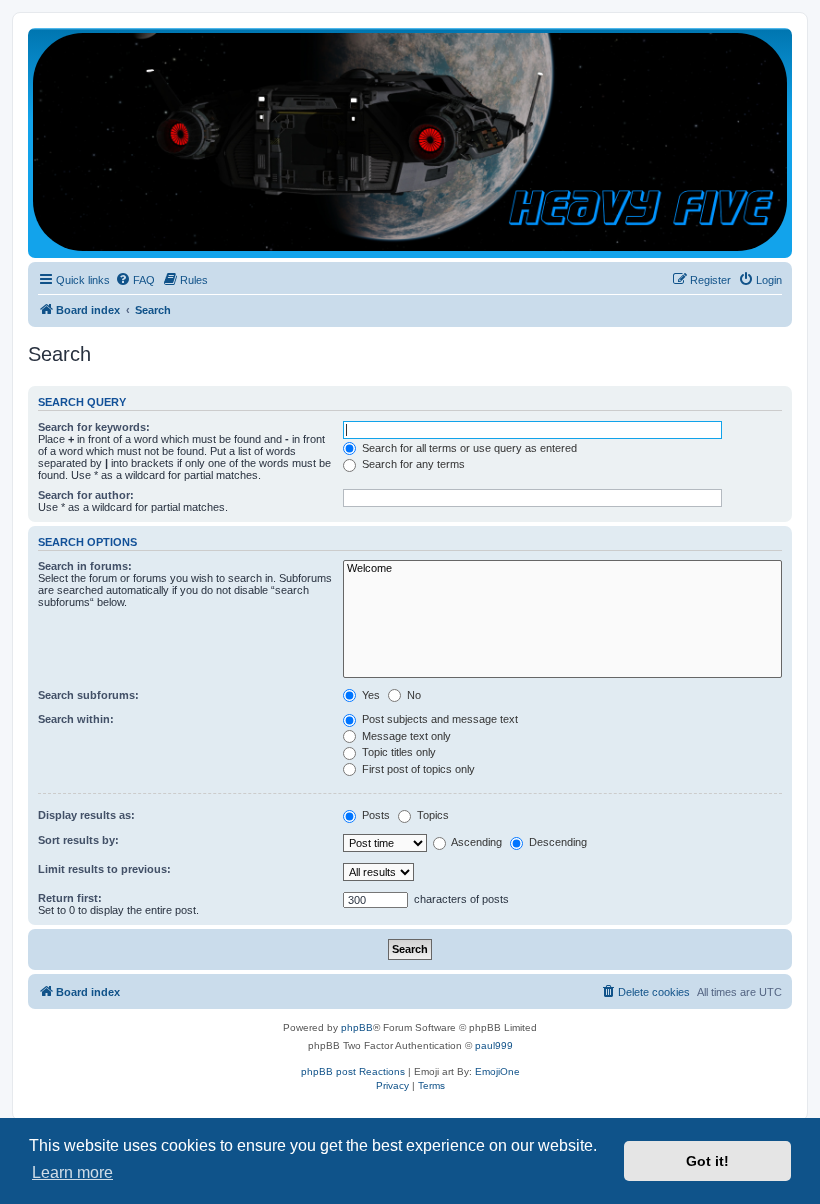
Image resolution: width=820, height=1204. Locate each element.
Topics (431, 815)
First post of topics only (417, 769)
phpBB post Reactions (353, 1071)
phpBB (357, 1027)
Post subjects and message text (438, 719)
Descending (556, 842)
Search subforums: (88, 695)
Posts (374, 815)
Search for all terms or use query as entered (468, 448)
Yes (369, 695)
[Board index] (410, 142)
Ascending (475, 842)
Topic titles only (397, 752)
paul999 (494, 1045)
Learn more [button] (72, 1172)
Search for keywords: (94, 427)
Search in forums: (85, 566)
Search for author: (86, 495)
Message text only (405, 736)
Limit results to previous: (104, 869)
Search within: (76, 719)
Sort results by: (78, 840)
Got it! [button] (707, 1161)
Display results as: (86, 815)
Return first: (70, 898)
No (412, 695)
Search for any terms (412, 464)
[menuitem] (135, 280)
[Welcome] (562, 569)
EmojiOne (497, 1071)
